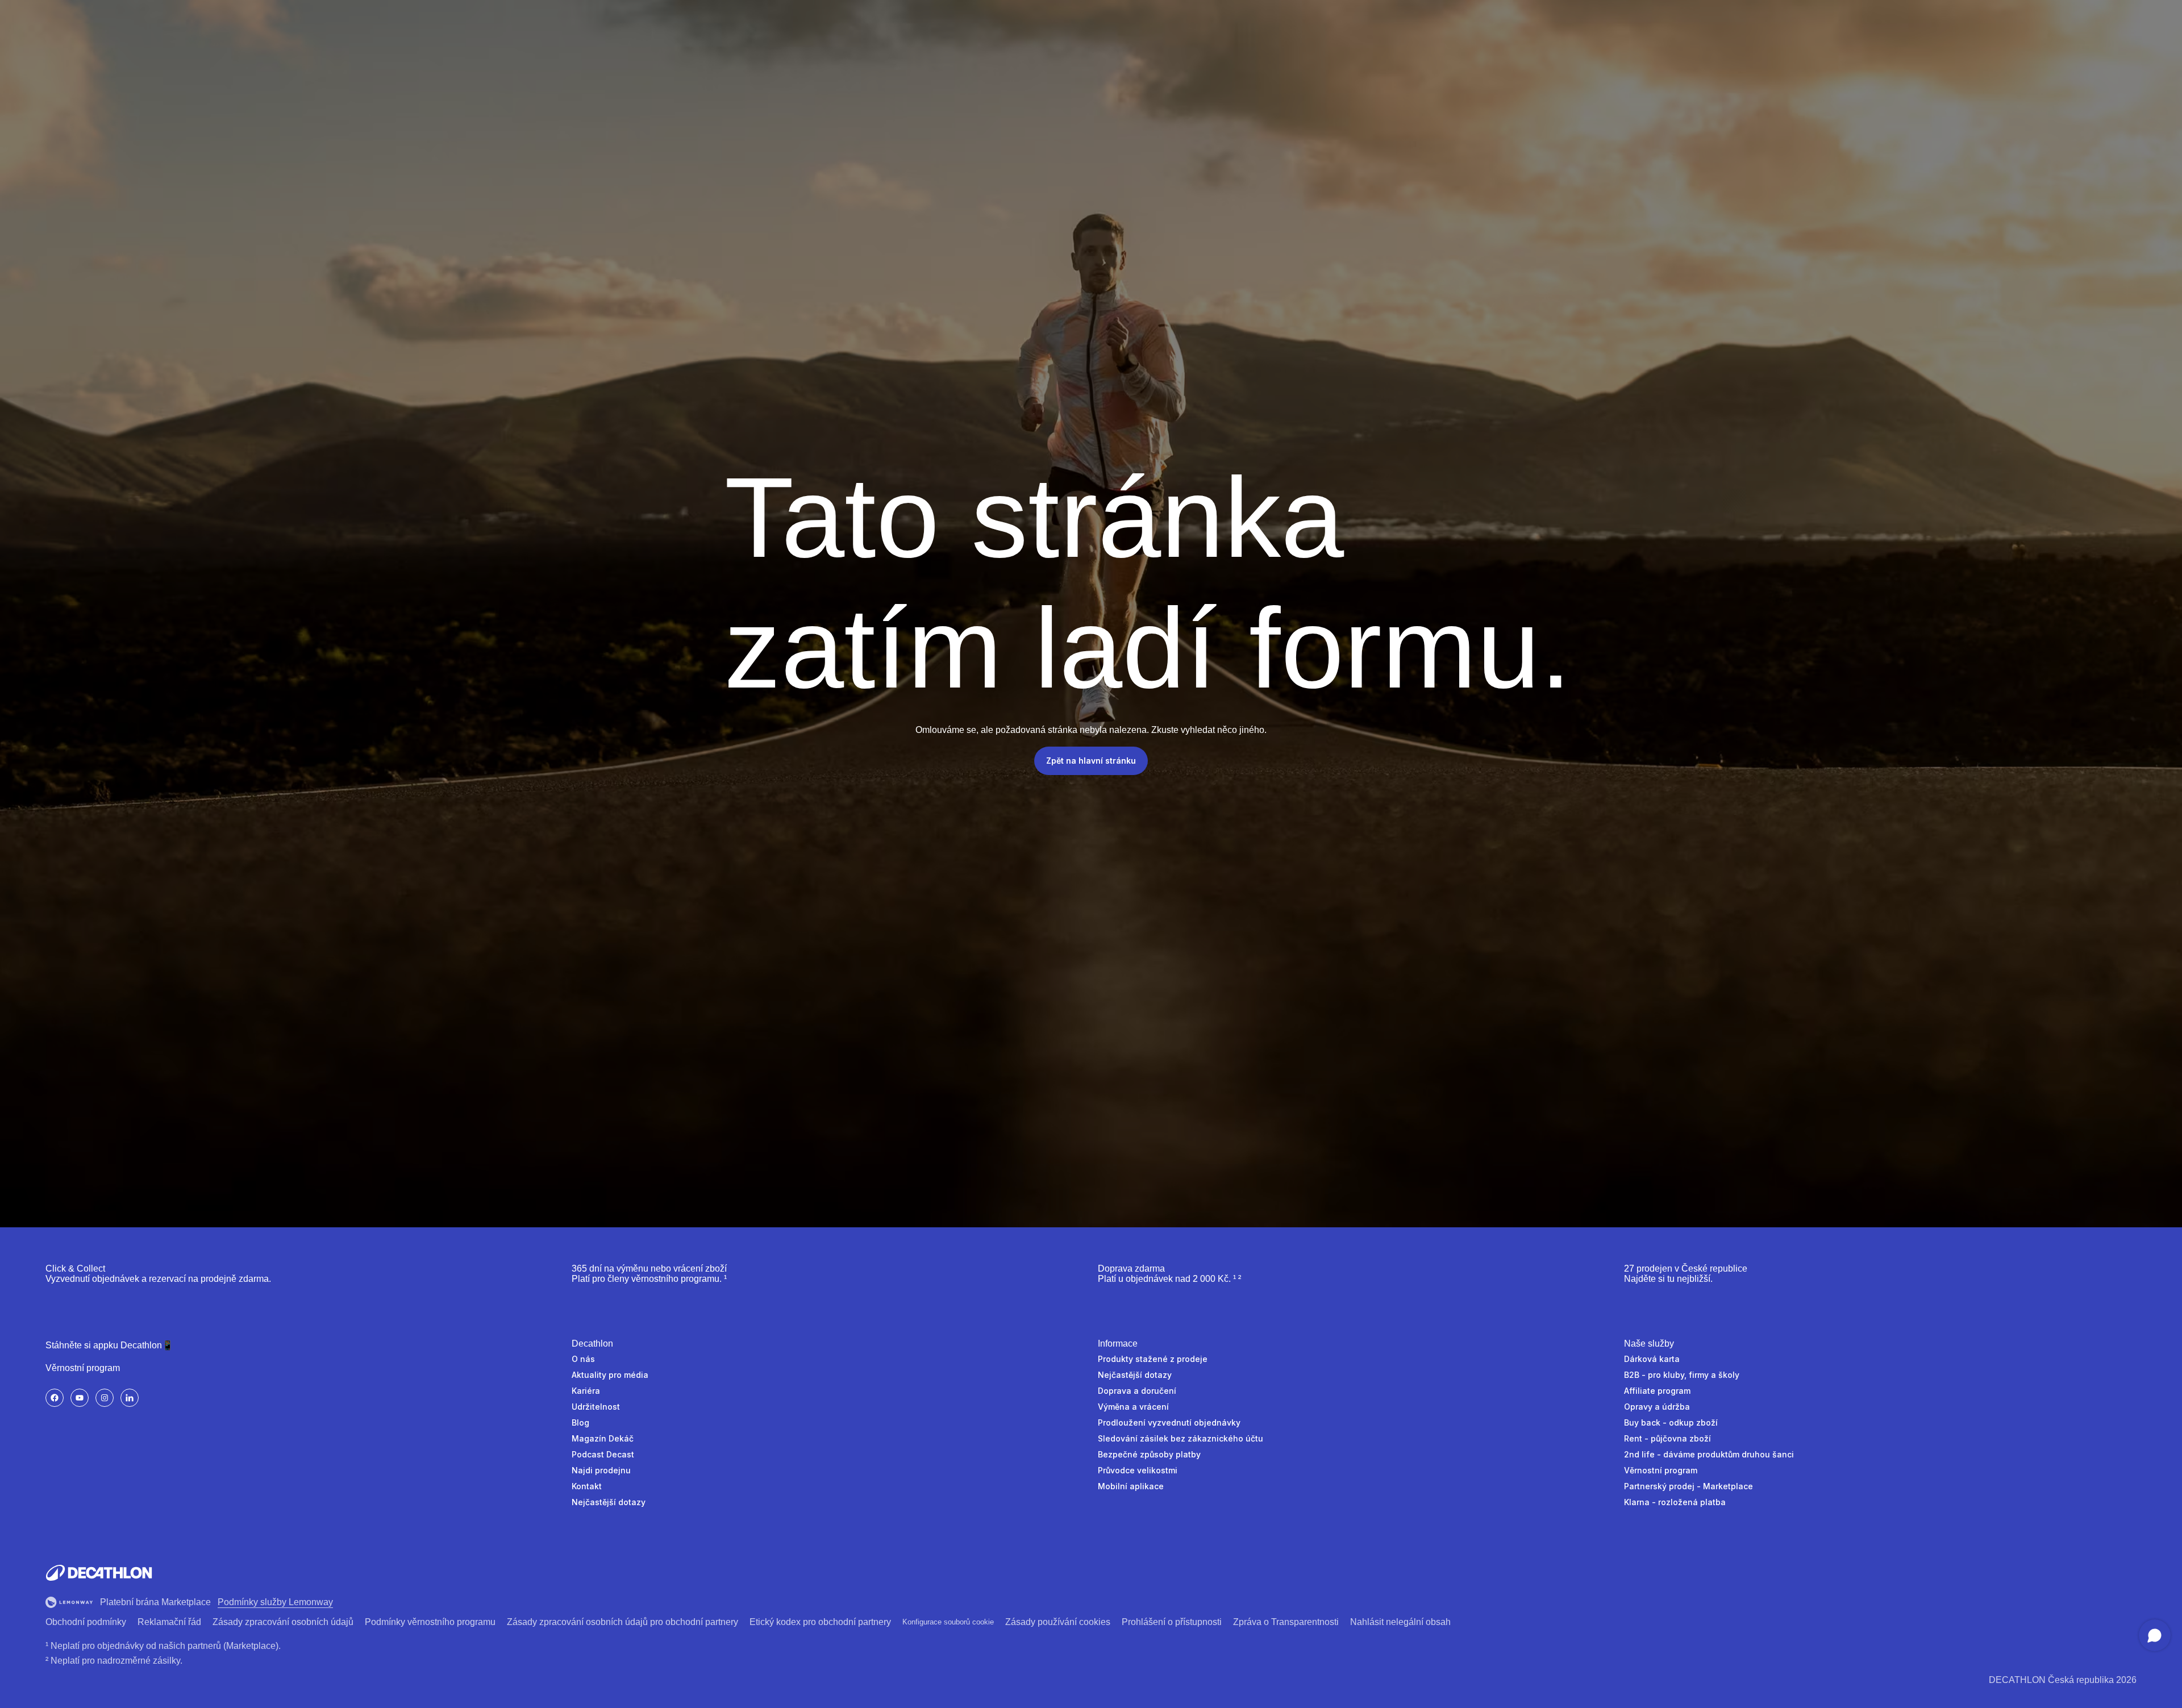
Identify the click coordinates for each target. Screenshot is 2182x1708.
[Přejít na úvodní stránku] (99, 1573)
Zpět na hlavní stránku (1091, 761)
